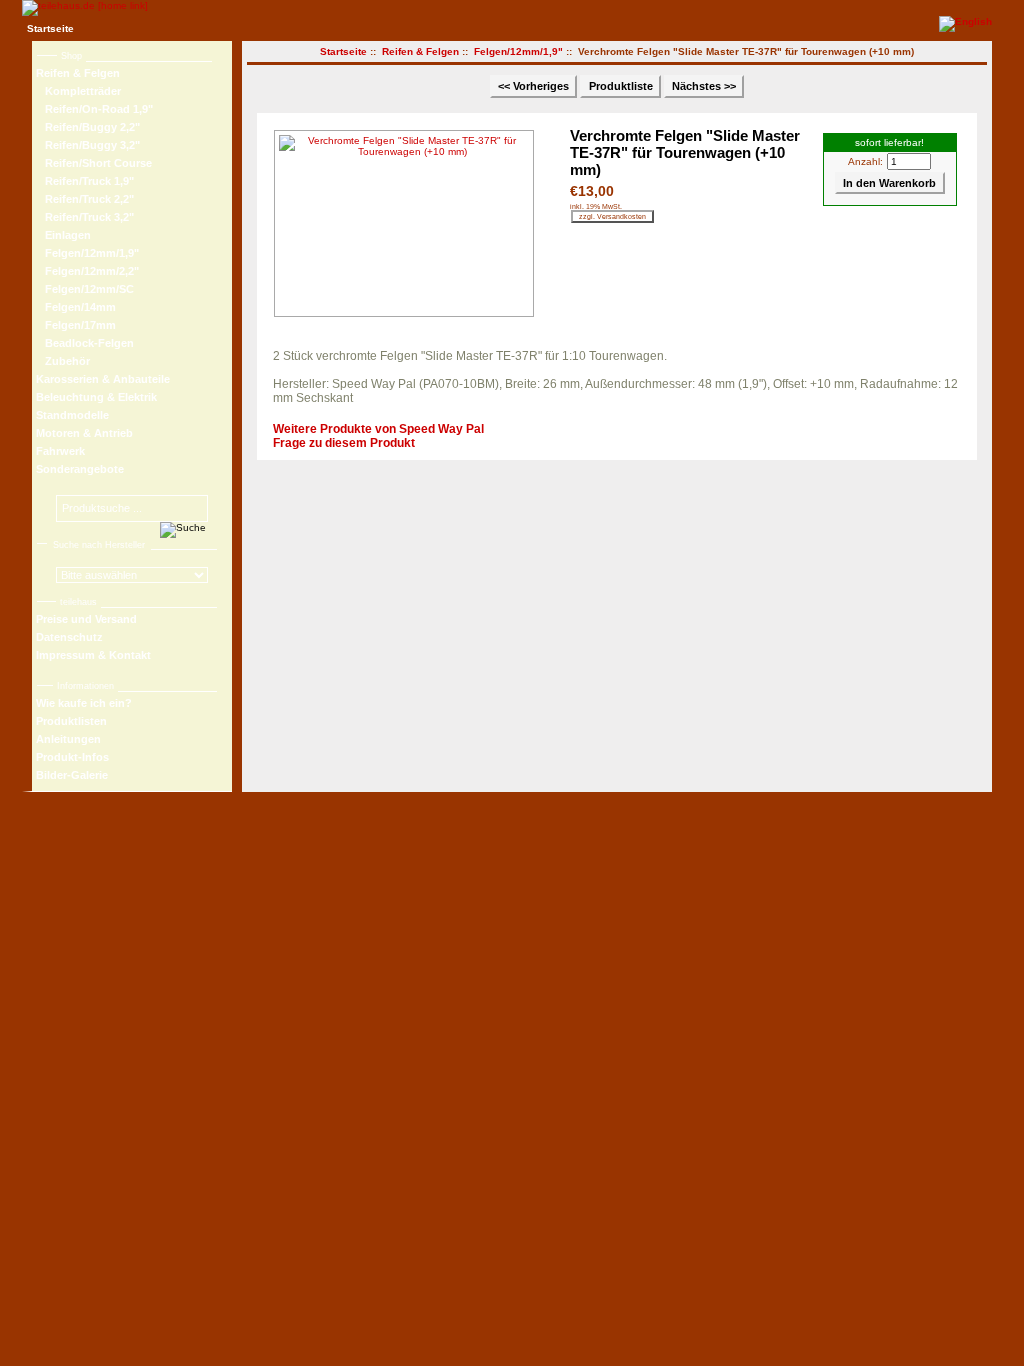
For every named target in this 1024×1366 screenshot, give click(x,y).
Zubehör (63, 361)
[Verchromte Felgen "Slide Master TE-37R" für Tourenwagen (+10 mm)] (408, 223)
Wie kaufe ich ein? (84, 703)
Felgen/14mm (76, 307)
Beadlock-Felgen (85, 343)
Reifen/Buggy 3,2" (88, 145)
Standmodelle (72, 415)
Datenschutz (69, 637)
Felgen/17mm (76, 325)
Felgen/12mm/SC (85, 289)
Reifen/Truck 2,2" (85, 199)
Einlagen (63, 235)
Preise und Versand (86, 619)
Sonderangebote (80, 469)
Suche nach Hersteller (99, 545)
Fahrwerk (60, 451)
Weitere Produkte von (378, 429)
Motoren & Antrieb (84, 433)
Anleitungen (68, 739)
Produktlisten (71, 721)
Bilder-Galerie (72, 775)
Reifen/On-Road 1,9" (94, 109)
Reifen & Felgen (420, 51)
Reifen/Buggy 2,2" (88, 127)
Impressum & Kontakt (93, 655)
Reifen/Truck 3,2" (85, 217)
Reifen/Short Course (94, 163)
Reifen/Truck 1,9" (85, 181)
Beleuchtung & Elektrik (96, 397)
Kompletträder (78, 91)
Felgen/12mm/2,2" (87, 271)
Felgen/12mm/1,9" (518, 51)
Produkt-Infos (72, 757)
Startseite (50, 28)
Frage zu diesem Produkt (344, 443)
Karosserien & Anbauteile (103, 379)
